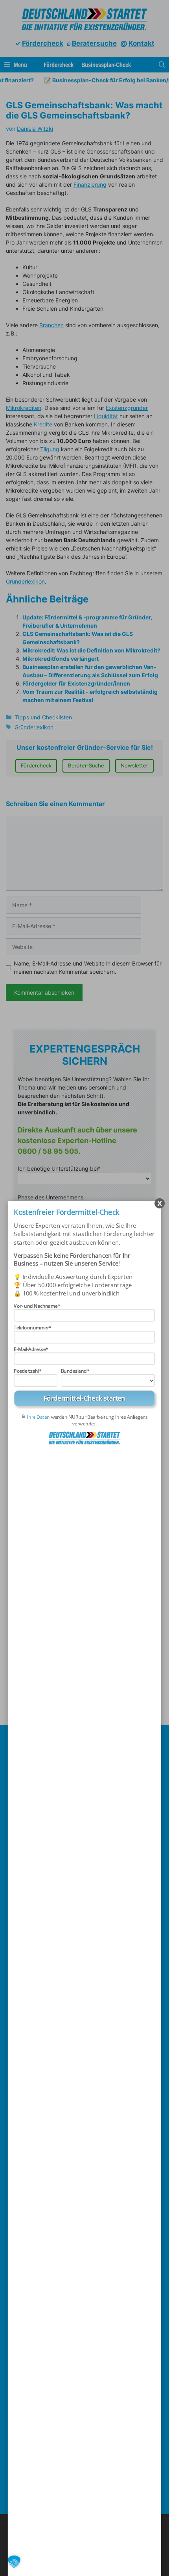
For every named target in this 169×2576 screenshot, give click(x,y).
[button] (14, 2562)
